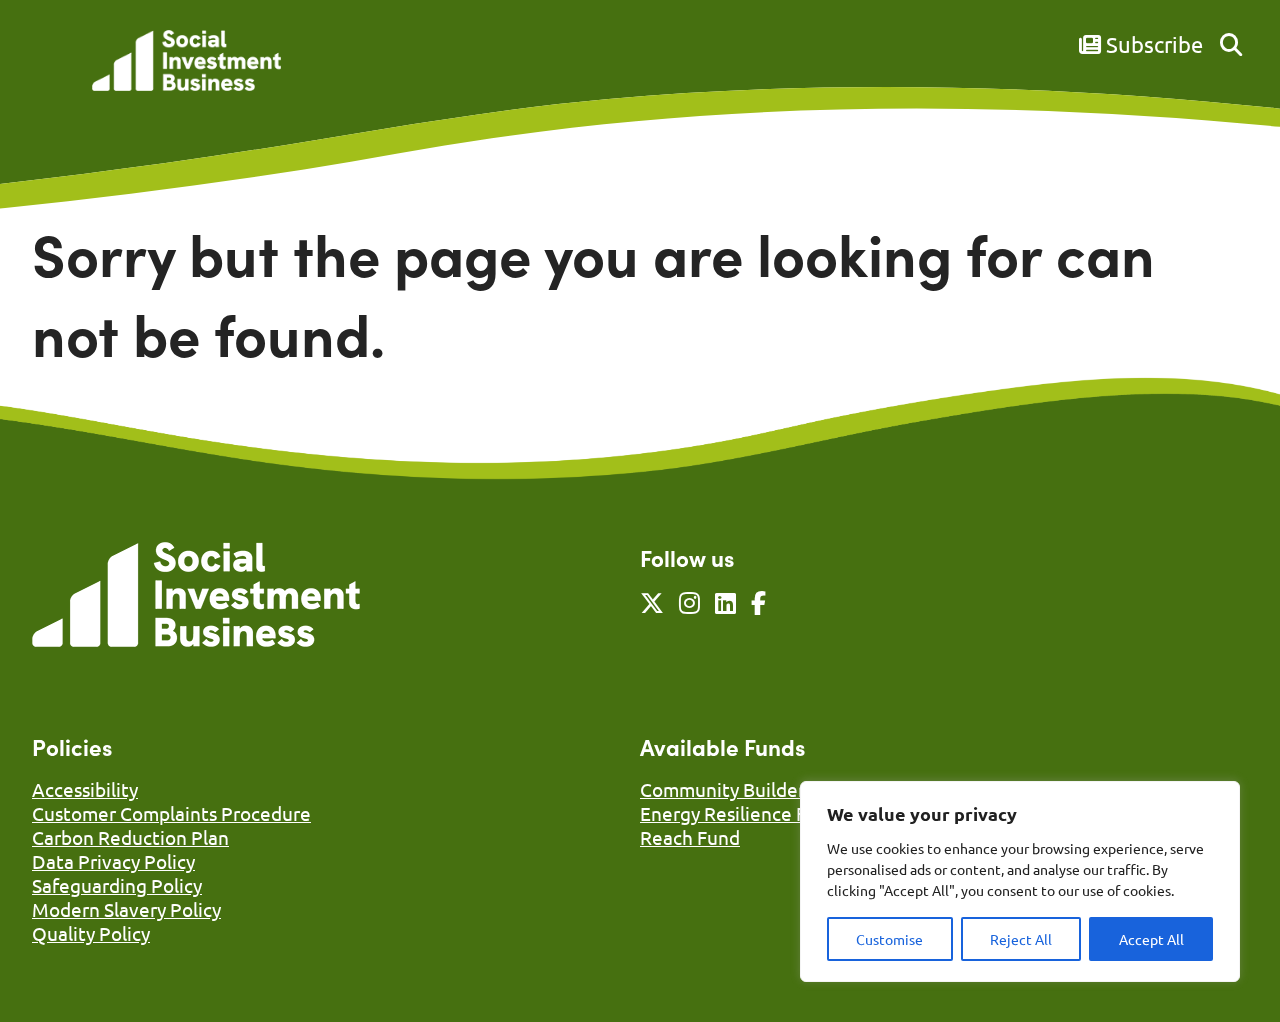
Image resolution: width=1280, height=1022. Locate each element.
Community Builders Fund (750, 789)
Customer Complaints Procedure (171, 813)
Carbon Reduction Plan (130, 837)
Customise (889, 939)
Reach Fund (690, 837)
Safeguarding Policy (117, 885)
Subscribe (1152, 44)
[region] (1020, 881)
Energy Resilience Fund (739, 813)
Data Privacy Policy (113, 861)
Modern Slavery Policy (126, 909)
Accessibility (85, 789)
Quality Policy (91, 933)
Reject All (1021, 939)
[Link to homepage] (186, 62)
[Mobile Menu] (54, 75)
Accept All (1151, 939)
